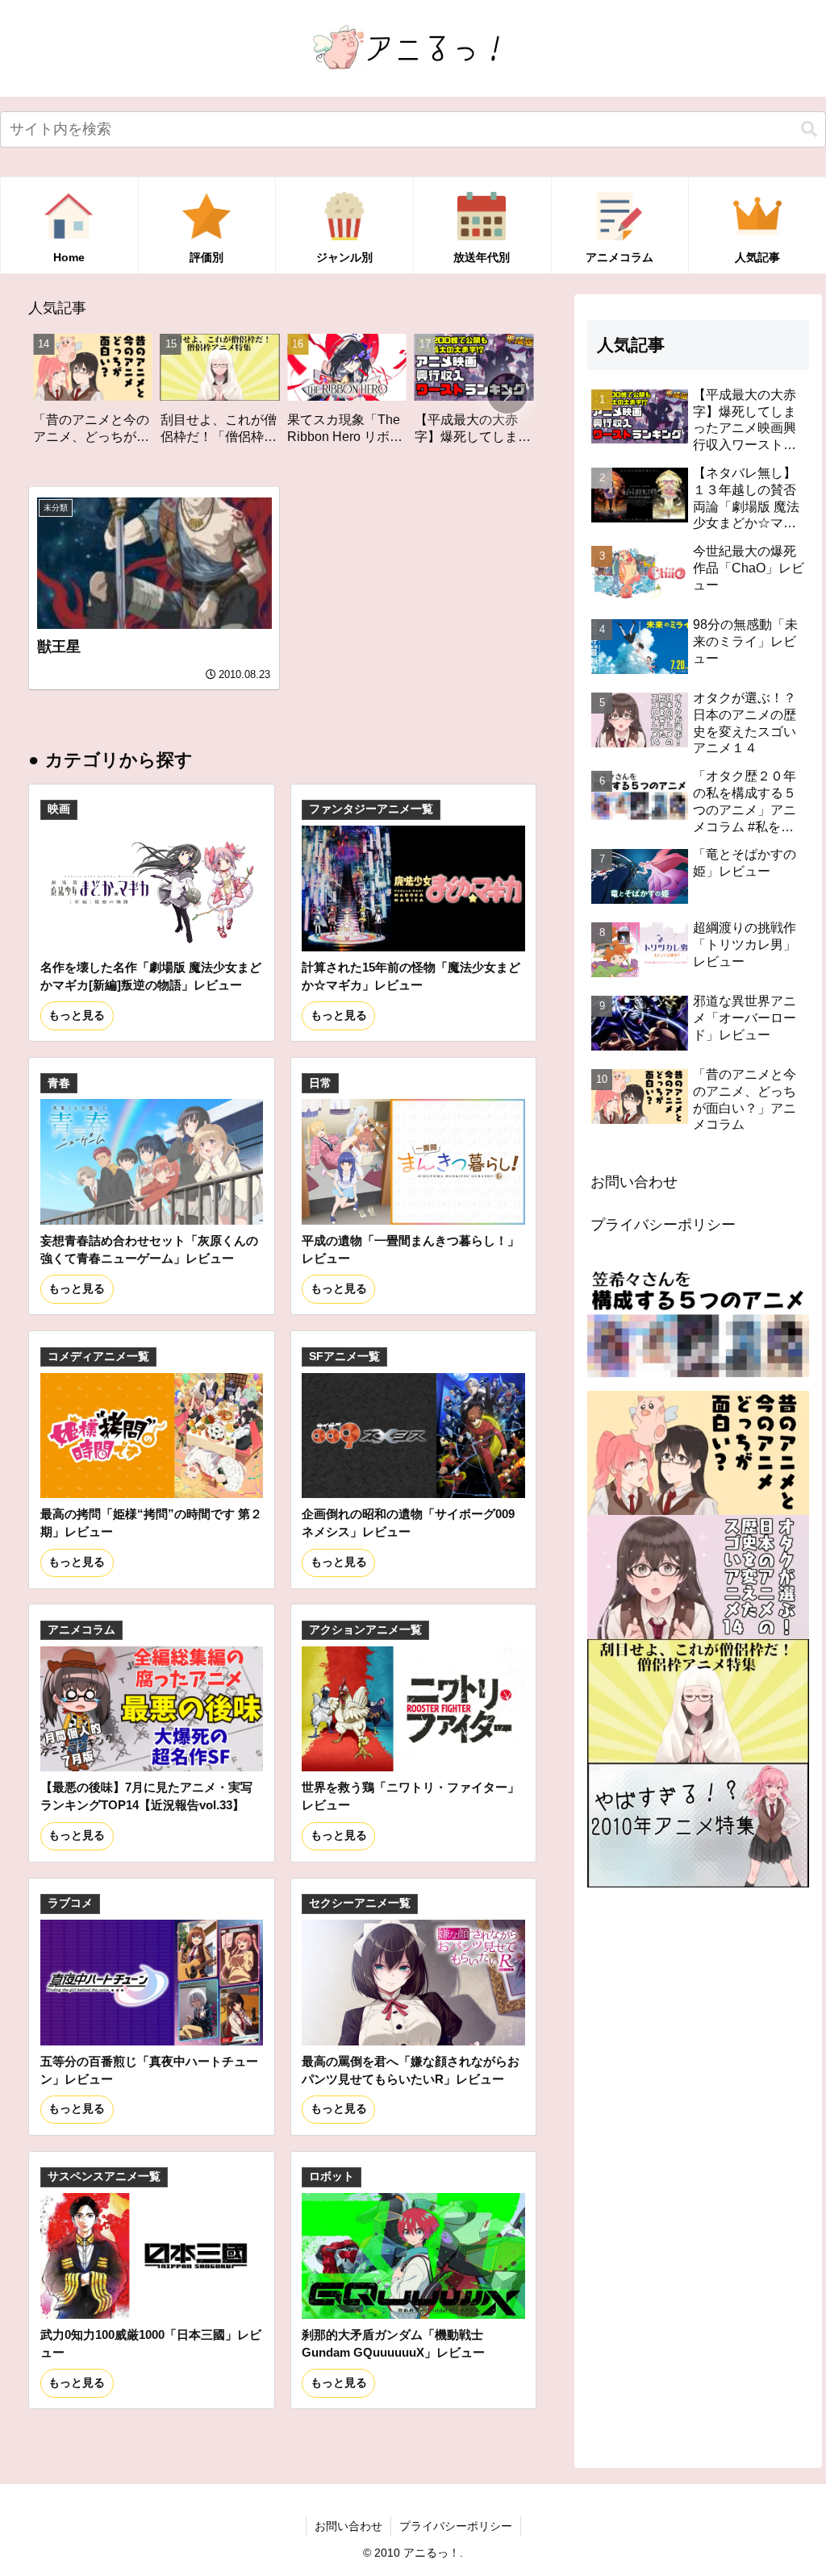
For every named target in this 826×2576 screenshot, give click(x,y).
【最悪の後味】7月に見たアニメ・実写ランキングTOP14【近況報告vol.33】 (146, 1796)
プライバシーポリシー (663, 1225)
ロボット (332, 2176)
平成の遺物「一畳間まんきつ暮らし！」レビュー (411, 1249)
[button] (809, 129)
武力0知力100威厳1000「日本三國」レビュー (151, 2343)
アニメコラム (81, 1630)
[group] (116, 395)
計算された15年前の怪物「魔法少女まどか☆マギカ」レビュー (411, 976)
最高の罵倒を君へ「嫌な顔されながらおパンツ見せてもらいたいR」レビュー (411, 2070)
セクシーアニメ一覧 (360, 1903)
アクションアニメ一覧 (365, 1630)
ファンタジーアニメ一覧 (371, 809)
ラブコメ (70, 1903)
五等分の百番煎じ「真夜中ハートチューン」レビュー (149, 2070)
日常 (320, 1083)
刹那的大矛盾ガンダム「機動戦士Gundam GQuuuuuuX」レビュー (393, 2343)
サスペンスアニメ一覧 (104, 2176)
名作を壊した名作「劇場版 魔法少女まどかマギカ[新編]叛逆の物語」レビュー (151, 976)
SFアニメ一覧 (344, 1357)
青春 (59, 1083)
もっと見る (77, 1015)
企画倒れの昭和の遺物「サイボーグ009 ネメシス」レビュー (408, 1523)
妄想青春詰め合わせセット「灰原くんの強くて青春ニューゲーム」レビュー (149, 1249)
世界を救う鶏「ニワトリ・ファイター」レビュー (411, 1796)
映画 (59, 809)
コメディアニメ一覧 (98, 1357)
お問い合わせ (634, 1182)
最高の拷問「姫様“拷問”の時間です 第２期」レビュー (151, 1523)
